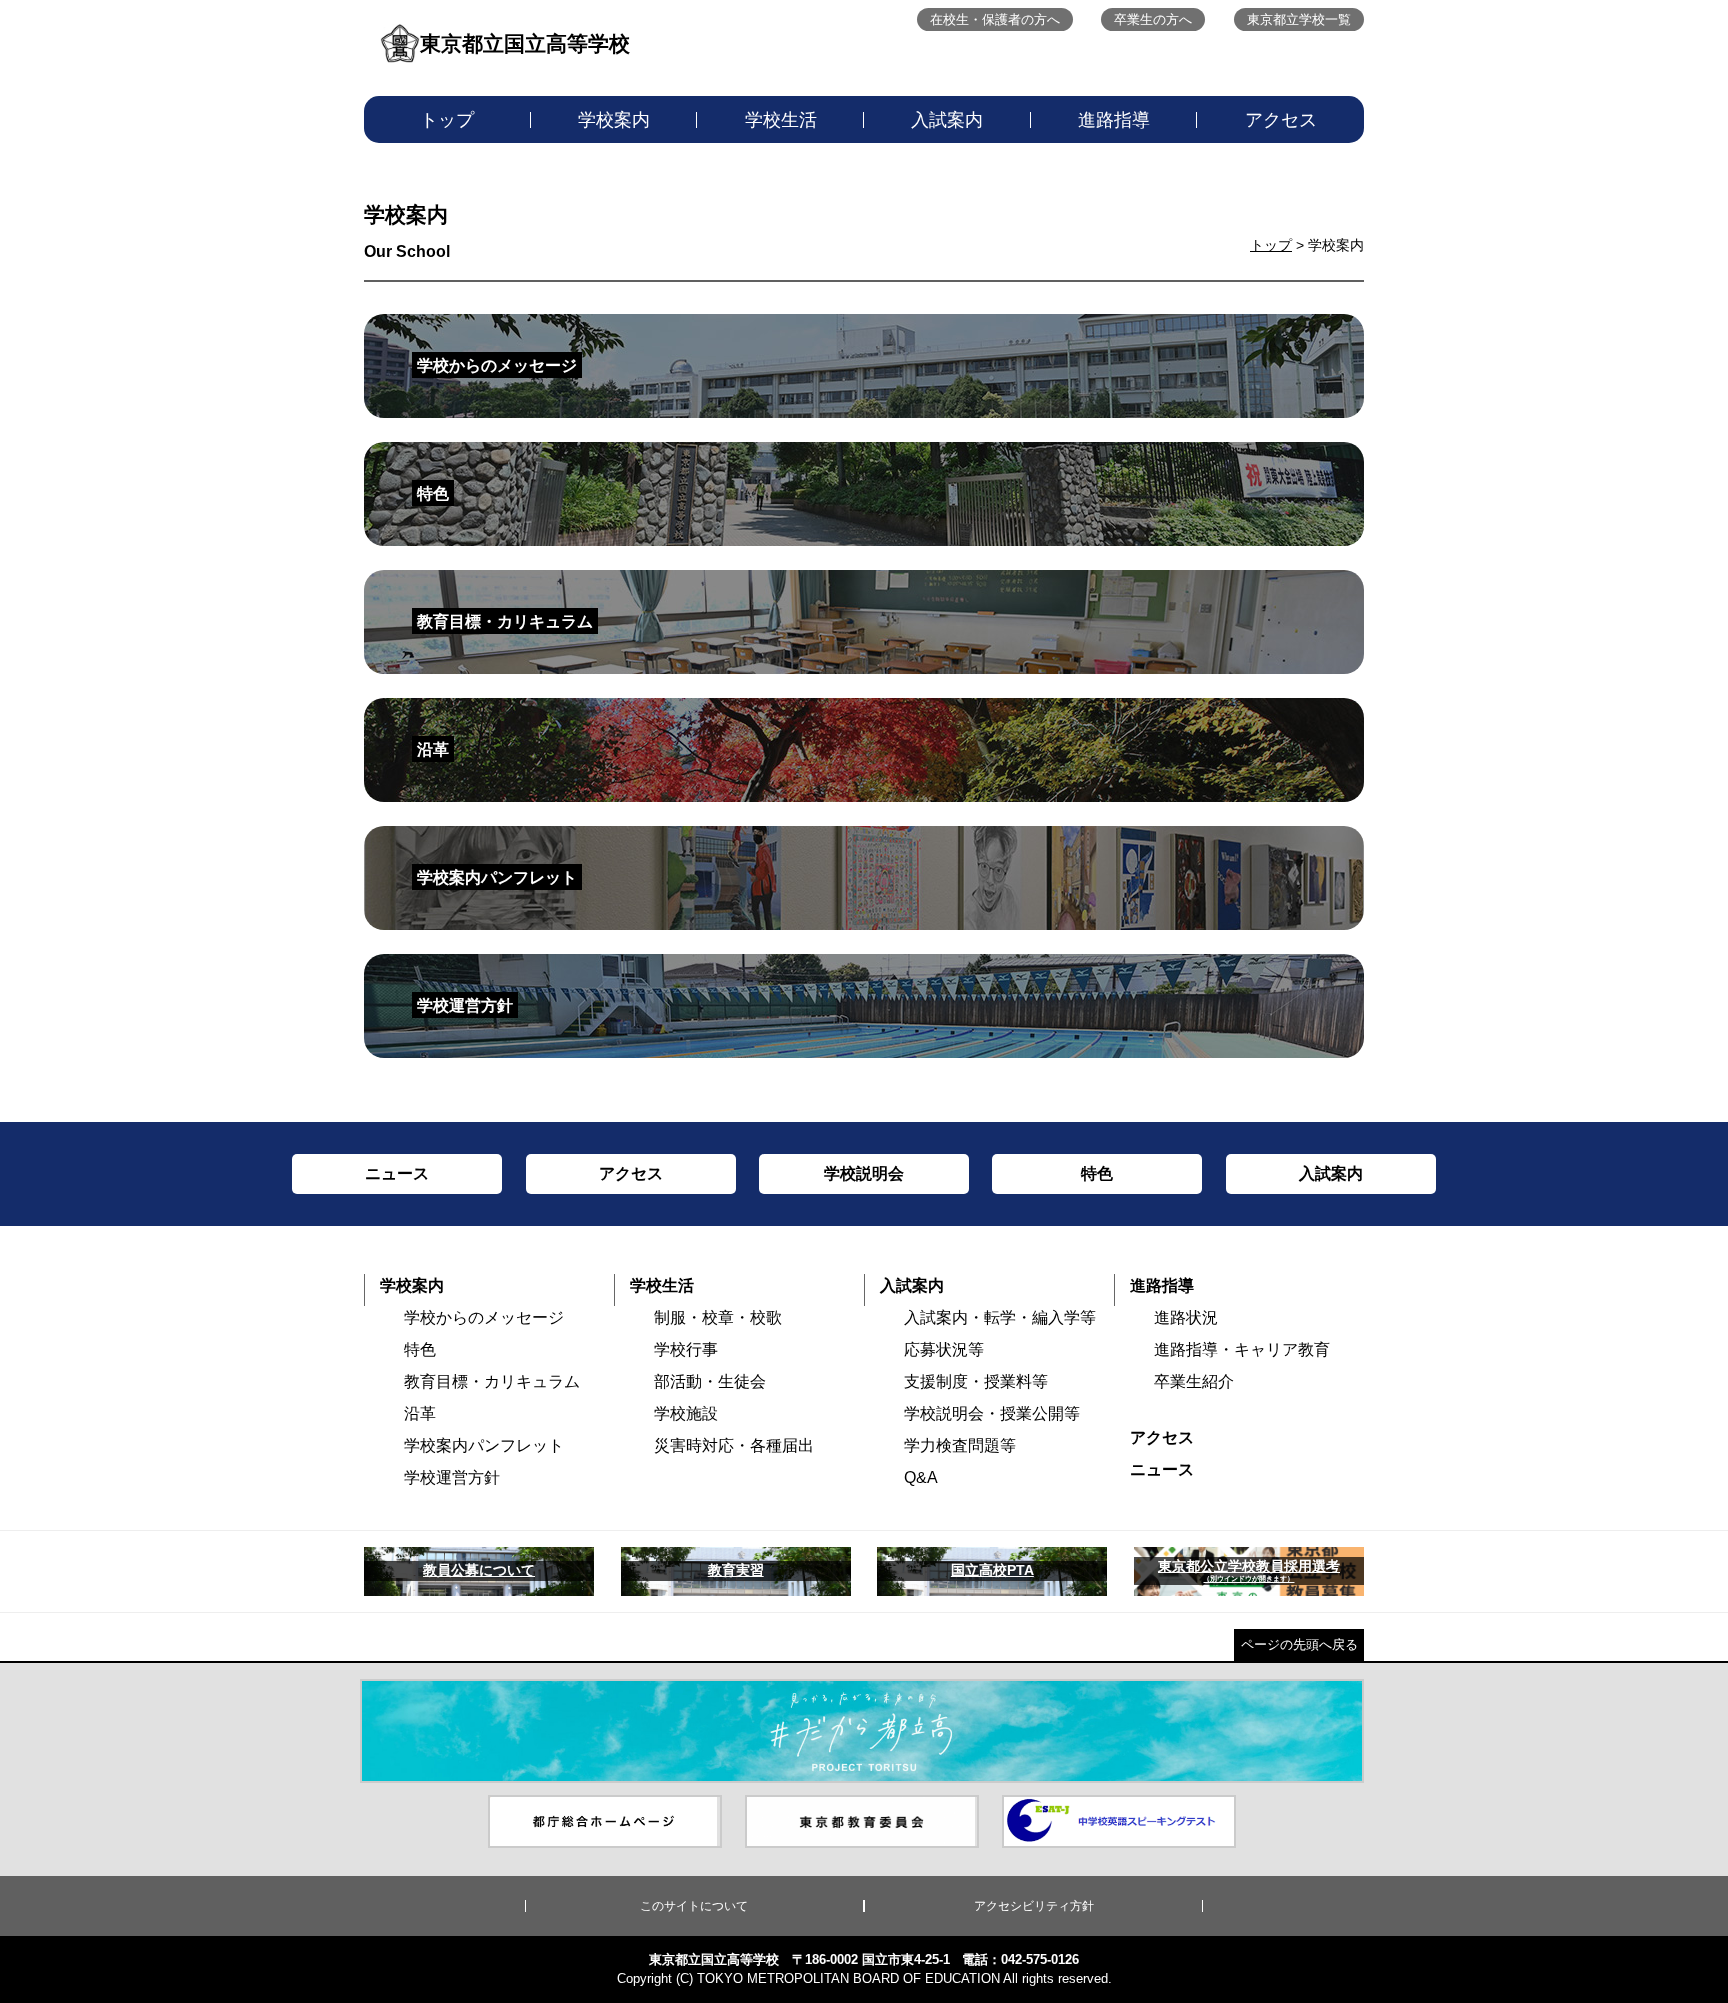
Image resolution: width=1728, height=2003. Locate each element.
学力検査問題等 (960, 1445)
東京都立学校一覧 (1299, 19)
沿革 (420, 1413)
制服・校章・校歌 (718, 1317)
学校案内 (614, 120)
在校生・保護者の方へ (995, 19)
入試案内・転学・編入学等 (1000, 1317)
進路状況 (1186, 1317)
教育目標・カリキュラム (492, 1381)
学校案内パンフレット (484, 1445)
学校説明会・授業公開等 (992, 1413)
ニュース (1162, 1469)
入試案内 (947, 120)
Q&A (921, 1477)
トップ (447, 120)
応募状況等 (944, 1349)
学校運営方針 (452, 1477)
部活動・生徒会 (710, 1381)
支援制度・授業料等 (976, 1381)
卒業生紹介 (1194, 1381)
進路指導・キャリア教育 (1242, 1349)
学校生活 (781, 120)
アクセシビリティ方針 (1034, 1906)
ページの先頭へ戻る (1299, 1644)
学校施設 (686, 1413)
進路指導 (1114, 120)
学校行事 (686, 1349)
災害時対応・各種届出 (734, 1445)
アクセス (1281, 120)
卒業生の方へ (1153, 19)
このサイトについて (694, 1906)
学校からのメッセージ (484, 1317)
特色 (420, 1349)
